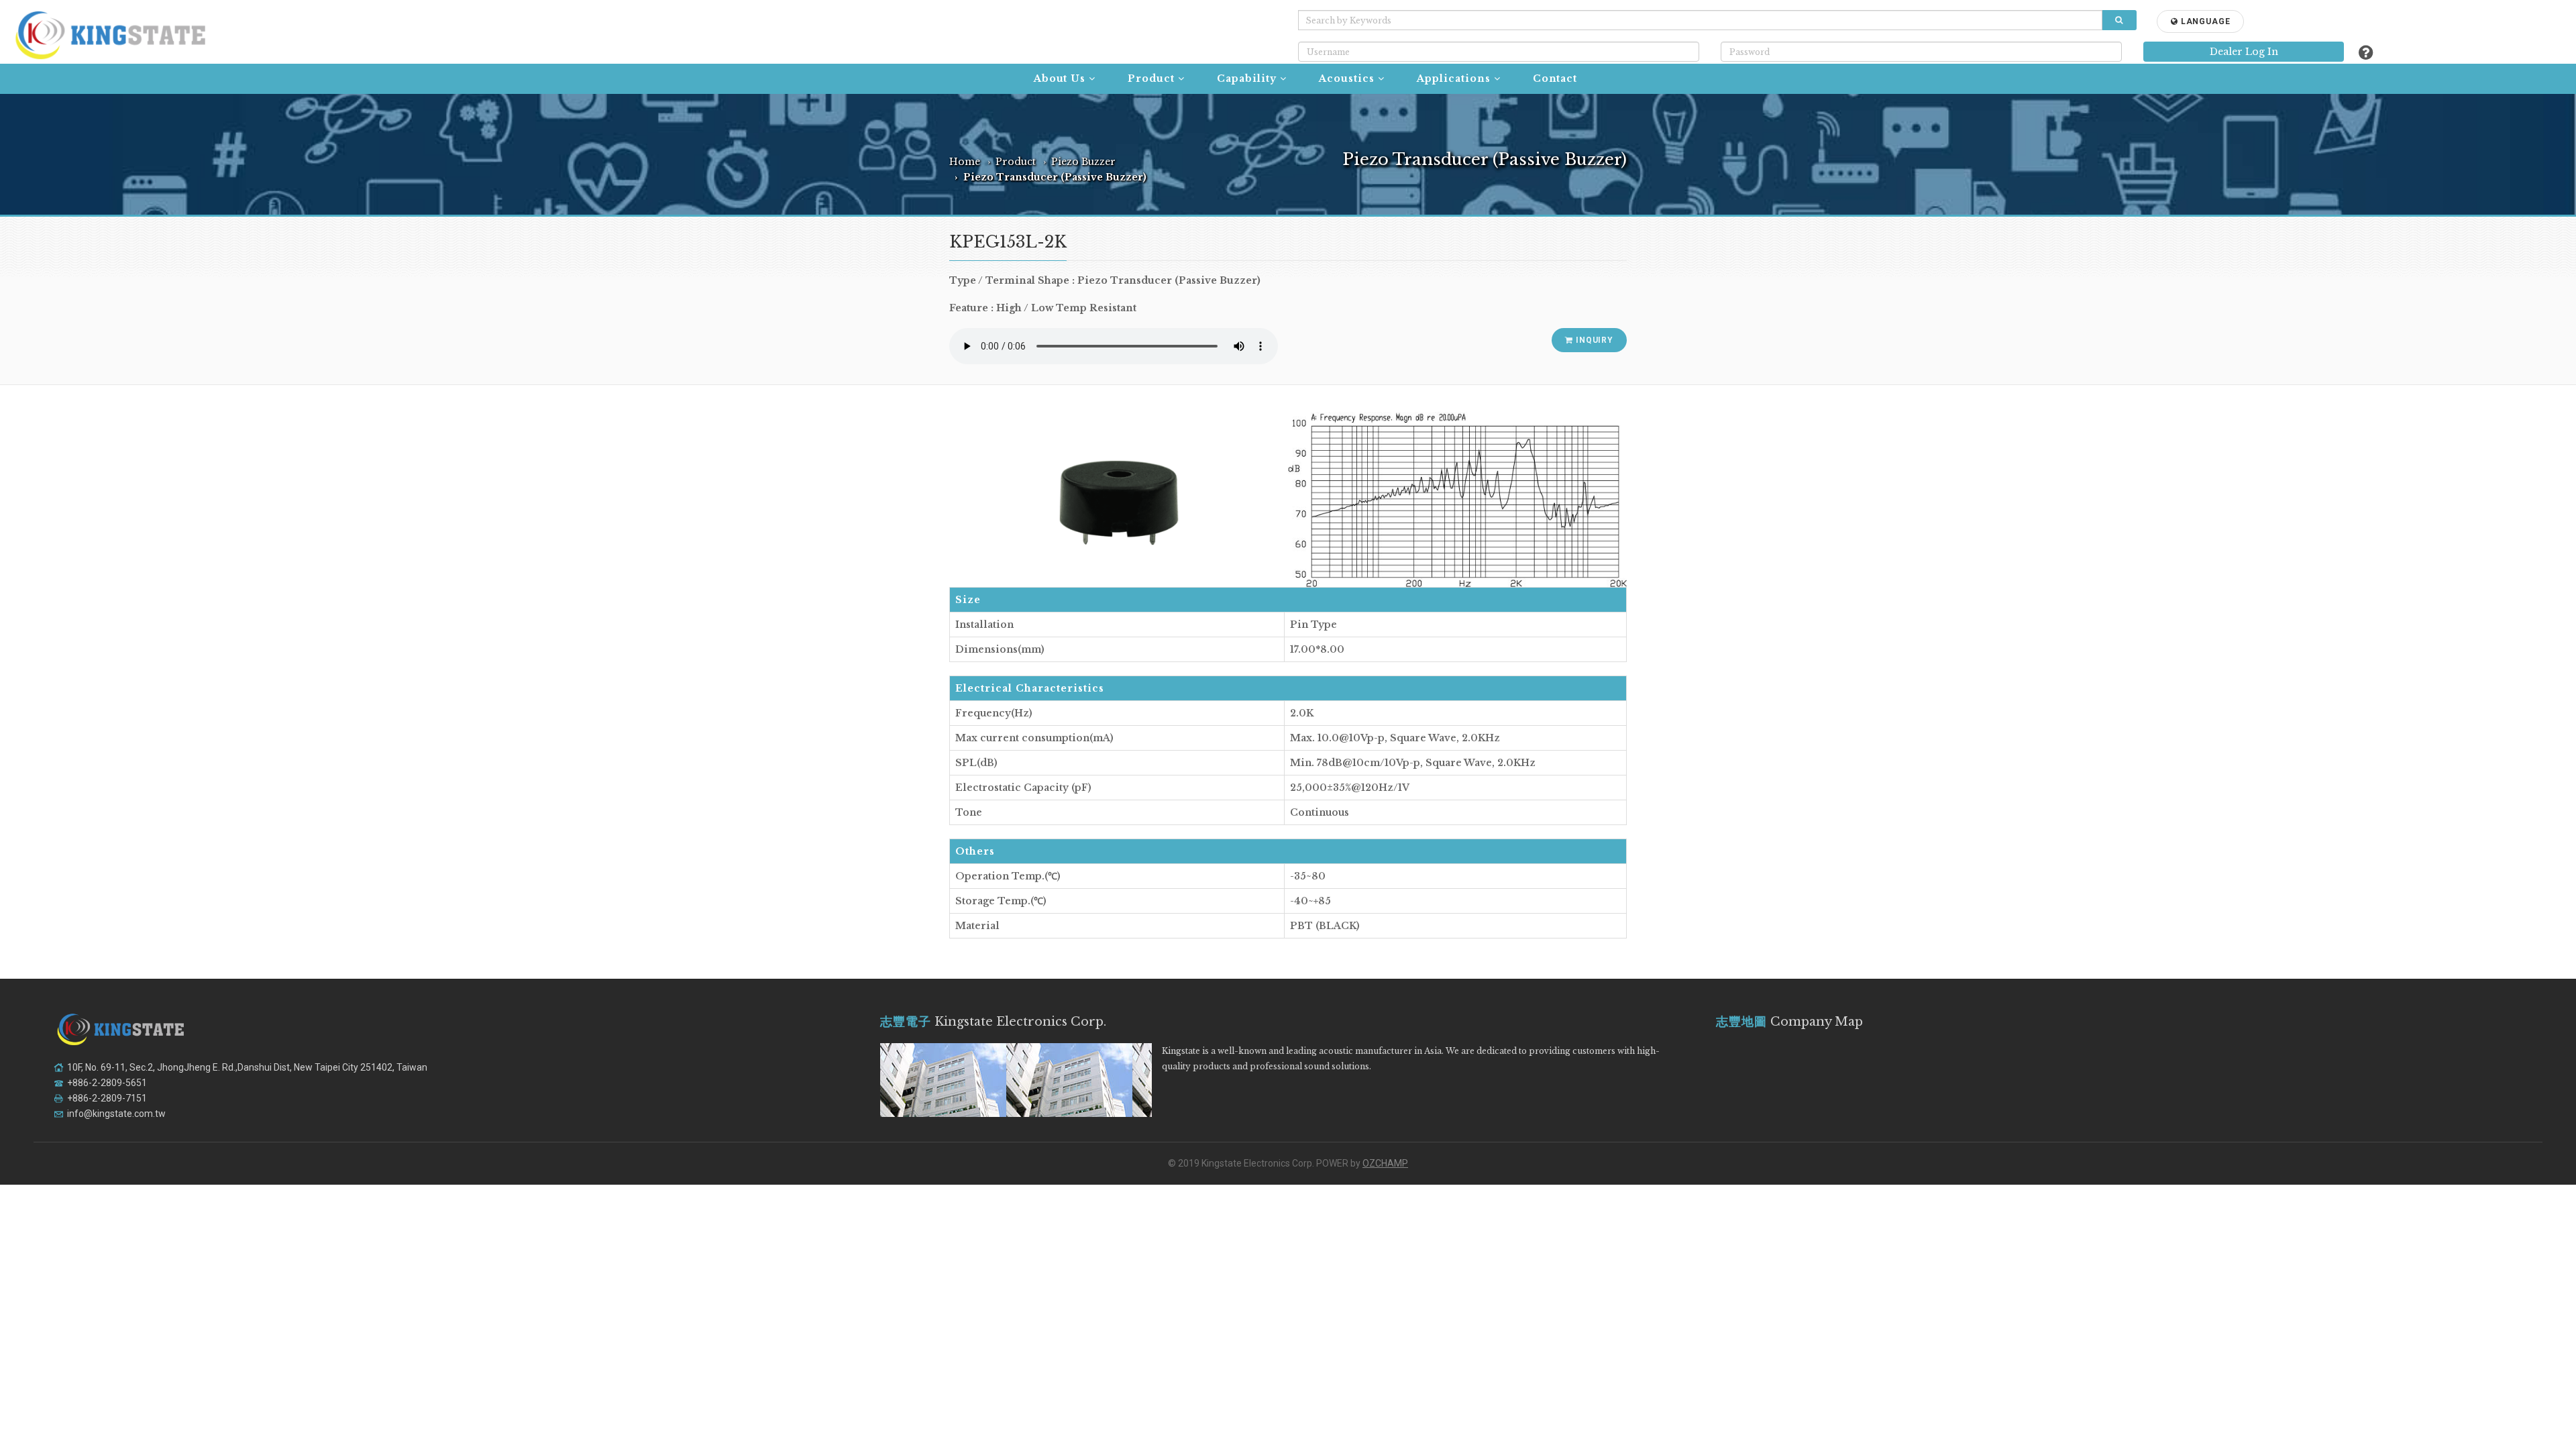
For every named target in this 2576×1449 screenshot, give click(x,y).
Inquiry (1593, 340)
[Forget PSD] (2366, 53)
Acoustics (1347, 78)
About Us (1060, 78)
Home (965, 162)
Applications (1454, 78)
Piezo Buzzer (1083, 162)
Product (1151, 78)
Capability (1247, 78)
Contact (1555, 78)
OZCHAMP (1385, 1163)
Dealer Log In (2244, 52)
